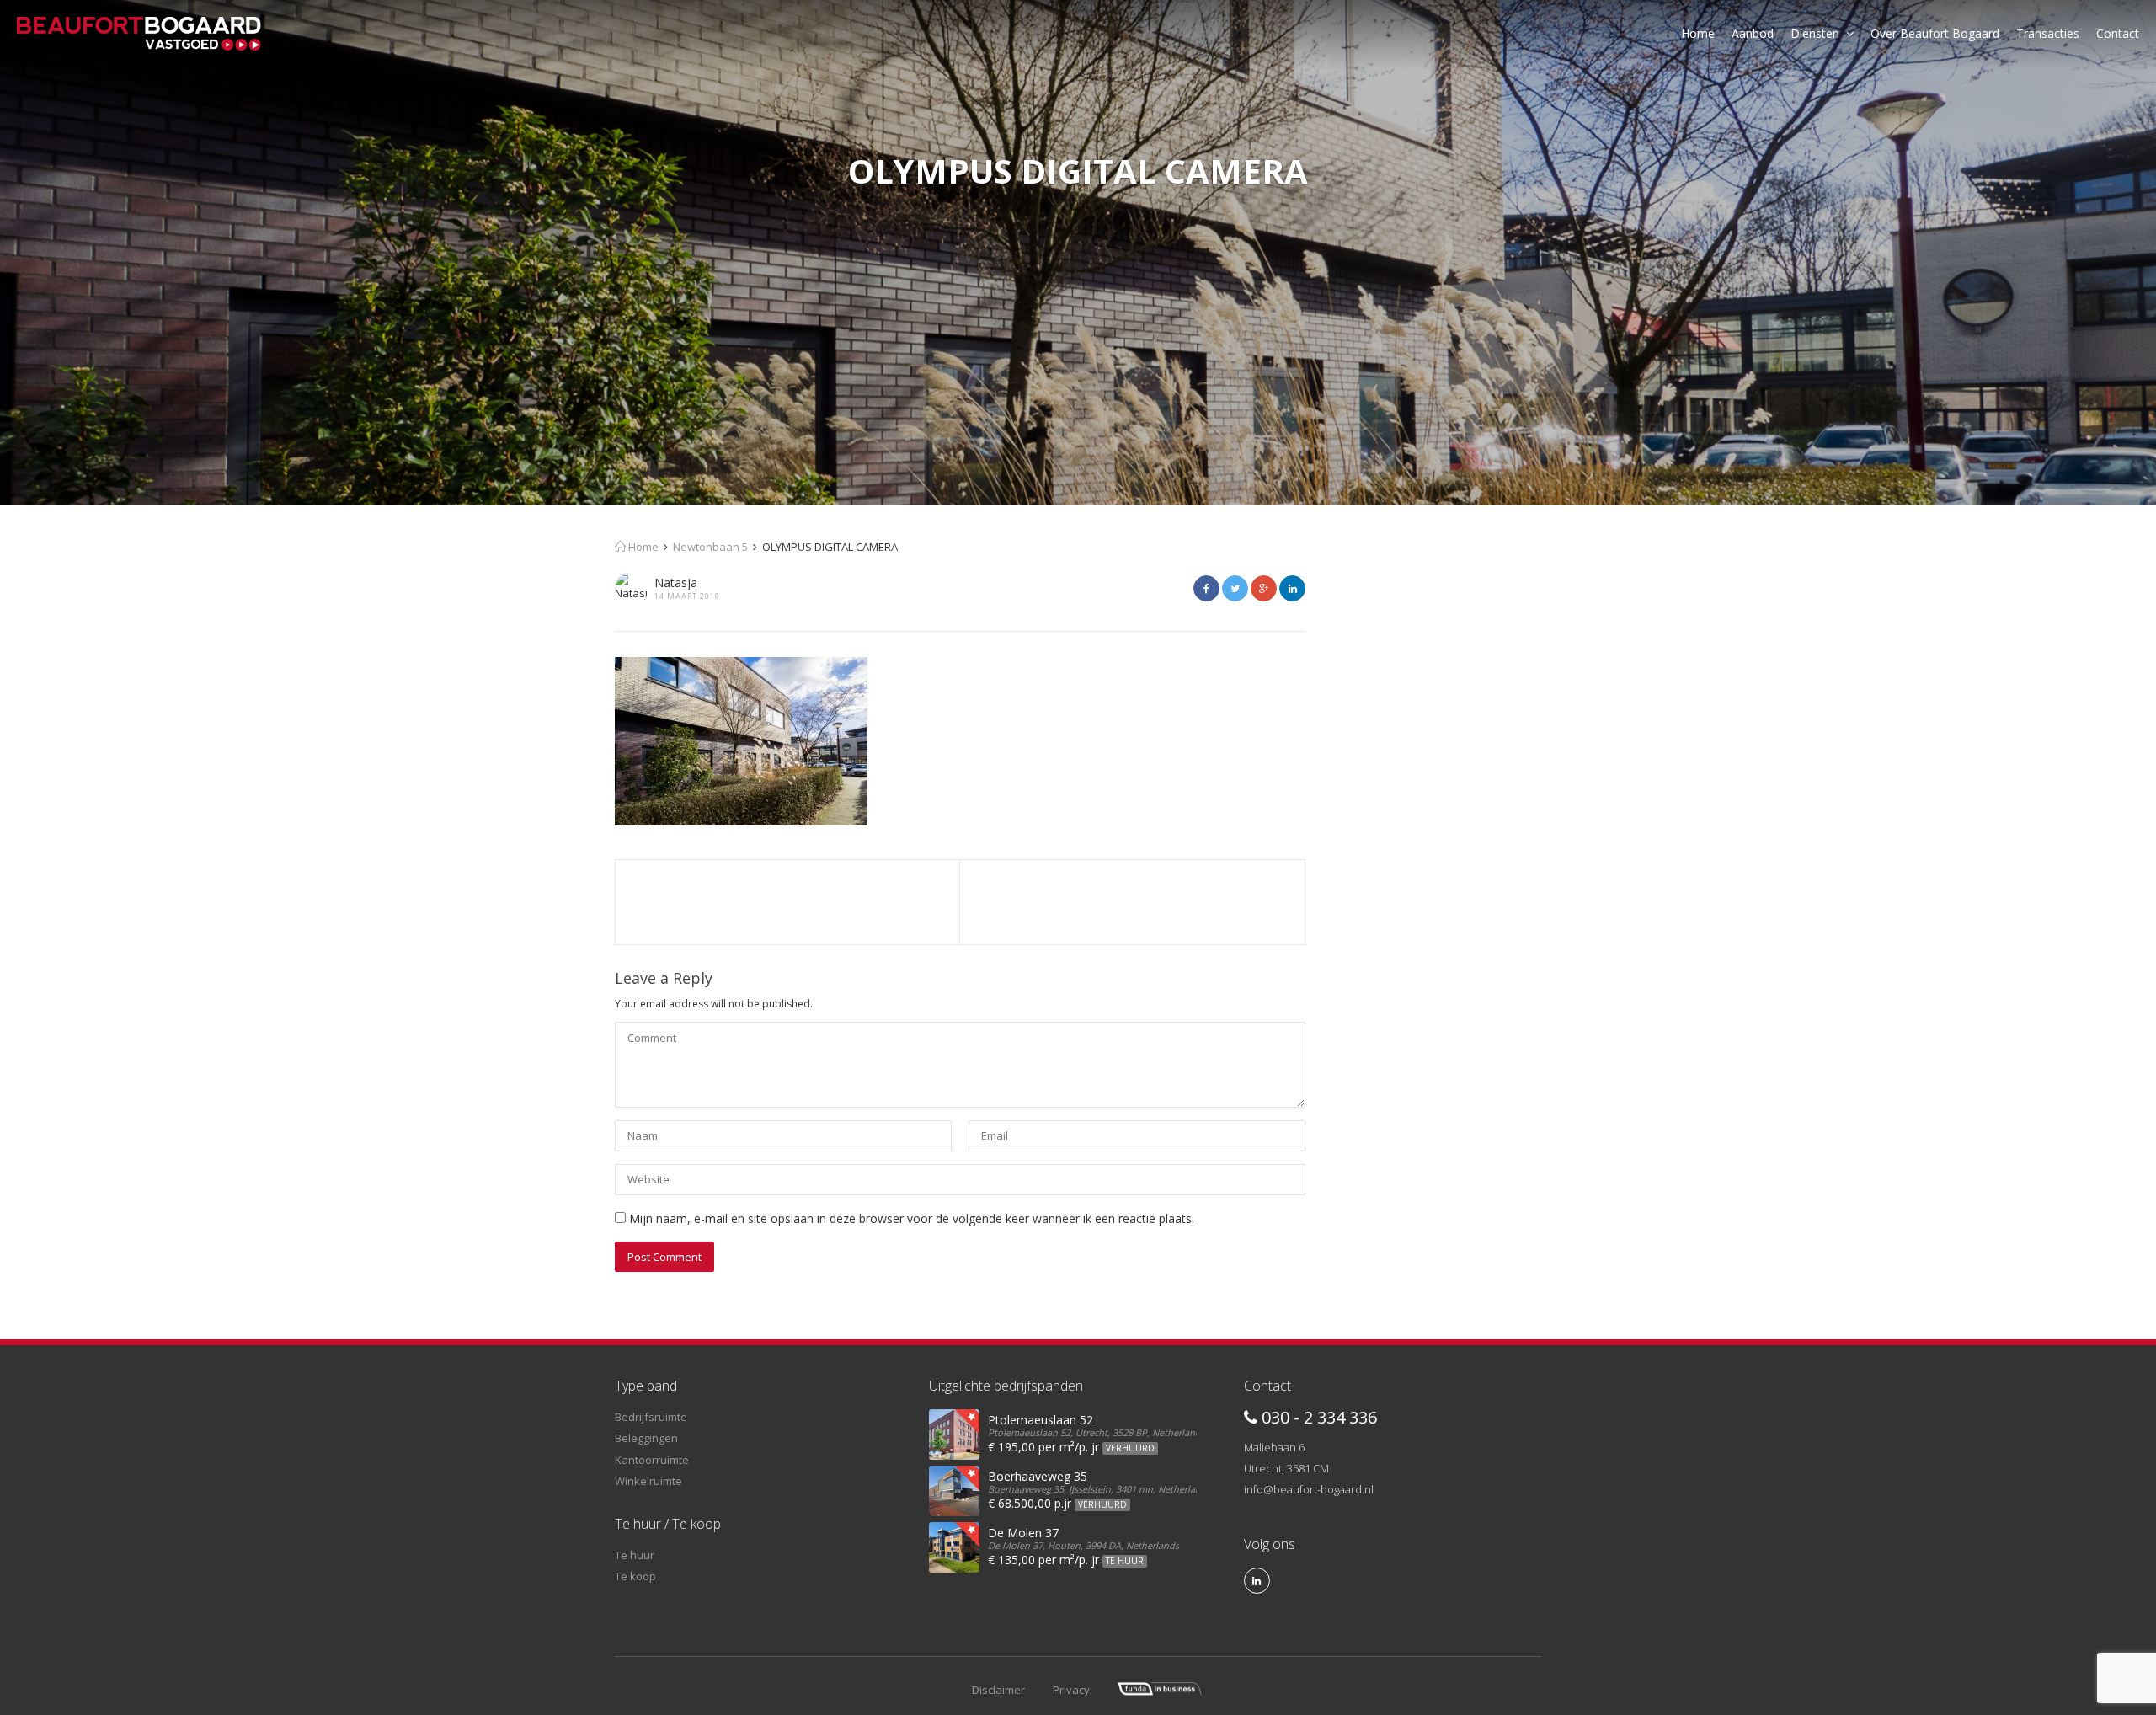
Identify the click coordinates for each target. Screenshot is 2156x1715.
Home (1698, 33)
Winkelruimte (648, 1481)
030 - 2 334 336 (1317, 1417)
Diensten (1815, 33)
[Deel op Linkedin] (1292, 588)
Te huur (635, 1555)
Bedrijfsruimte (651, 1417)
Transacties (2048, 33)
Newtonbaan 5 (710, 547)
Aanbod (1753, 33)
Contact (2118, 33)
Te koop (635, 1576)
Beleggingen (646, 1438)
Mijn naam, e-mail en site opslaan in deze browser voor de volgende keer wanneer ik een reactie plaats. (912, 1218)
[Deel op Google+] (1264, 588)
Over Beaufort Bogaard (1935, 33)
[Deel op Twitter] (1235, 588)
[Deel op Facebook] (1206, 588)
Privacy (1071, 1690)
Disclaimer (998, 1690)
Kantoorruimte (652, 1460)
